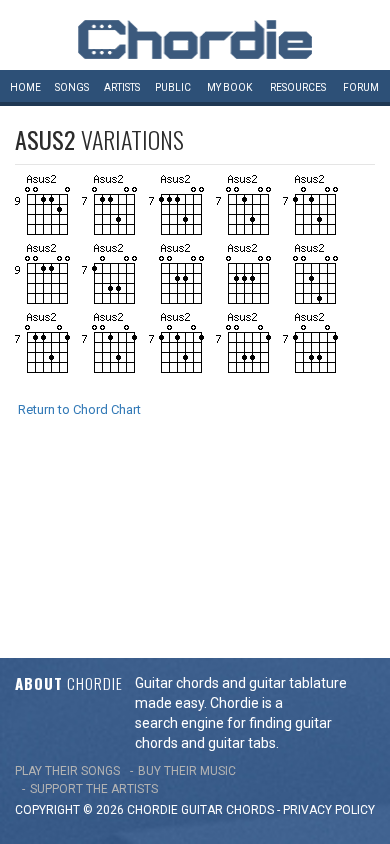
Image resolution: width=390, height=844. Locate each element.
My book (229, 87)
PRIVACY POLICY (329, 810)
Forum (361, 87)
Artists (122, 87)
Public (173, 87)
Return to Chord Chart (79, 409)
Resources (298, 87)
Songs (72, 87)
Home (25, 87)
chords (250, 810)
